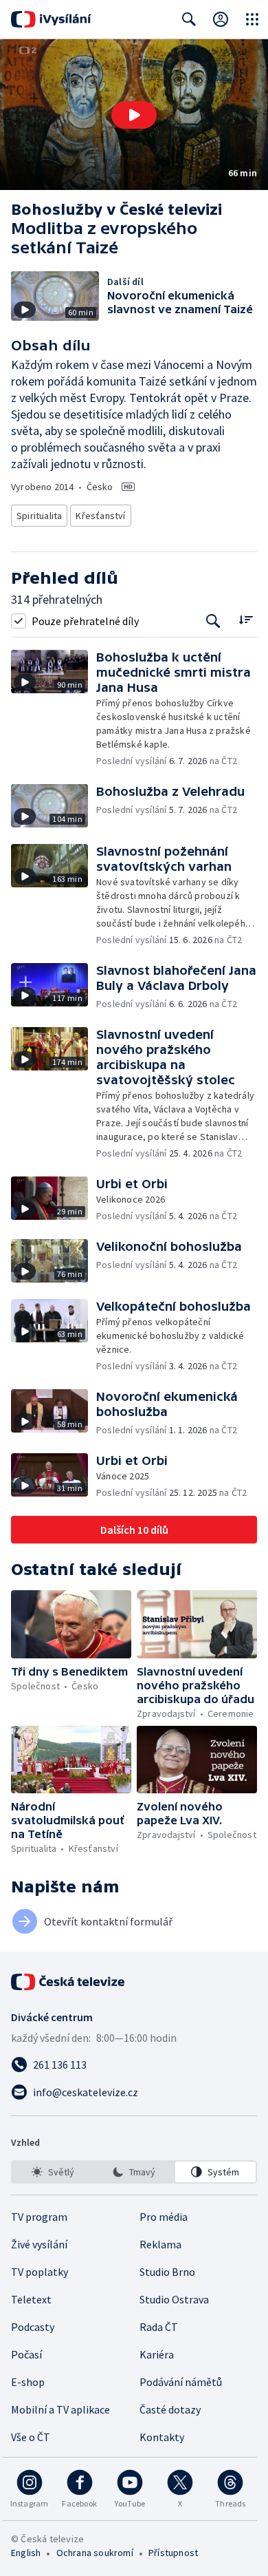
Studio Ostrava (174, 2299)
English (26, 2553)
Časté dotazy (170, 2409)
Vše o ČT (31, 2437)
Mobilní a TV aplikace (60, 2409)
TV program (39, 2217)
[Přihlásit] (221, 19)
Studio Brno (167, 2272)
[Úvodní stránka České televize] (69, 1982)
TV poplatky (40, 2272)
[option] (53, 2172)
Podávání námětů (181, 2382)
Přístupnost (173, 2553)
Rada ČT (159, 2327)
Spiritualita (39, 516)
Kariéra (157, 2354)
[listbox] (134, 2172)
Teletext (31, 2299)
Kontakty (162, 2437)
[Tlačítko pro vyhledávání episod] (213, 621)
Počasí (26, 2354)
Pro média (164, 2217)
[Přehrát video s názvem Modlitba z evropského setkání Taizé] (134, 115)
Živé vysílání (39, 2244)
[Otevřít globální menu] (252, 19)
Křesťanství (100, 516)
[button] (134, 115)
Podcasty (33, 2327)
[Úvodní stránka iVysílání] (51, 19)
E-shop (28, 2382)
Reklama (160, 2244)
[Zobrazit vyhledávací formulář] (189, 19)
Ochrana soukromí (95, 2553)
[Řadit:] (246, 619)
